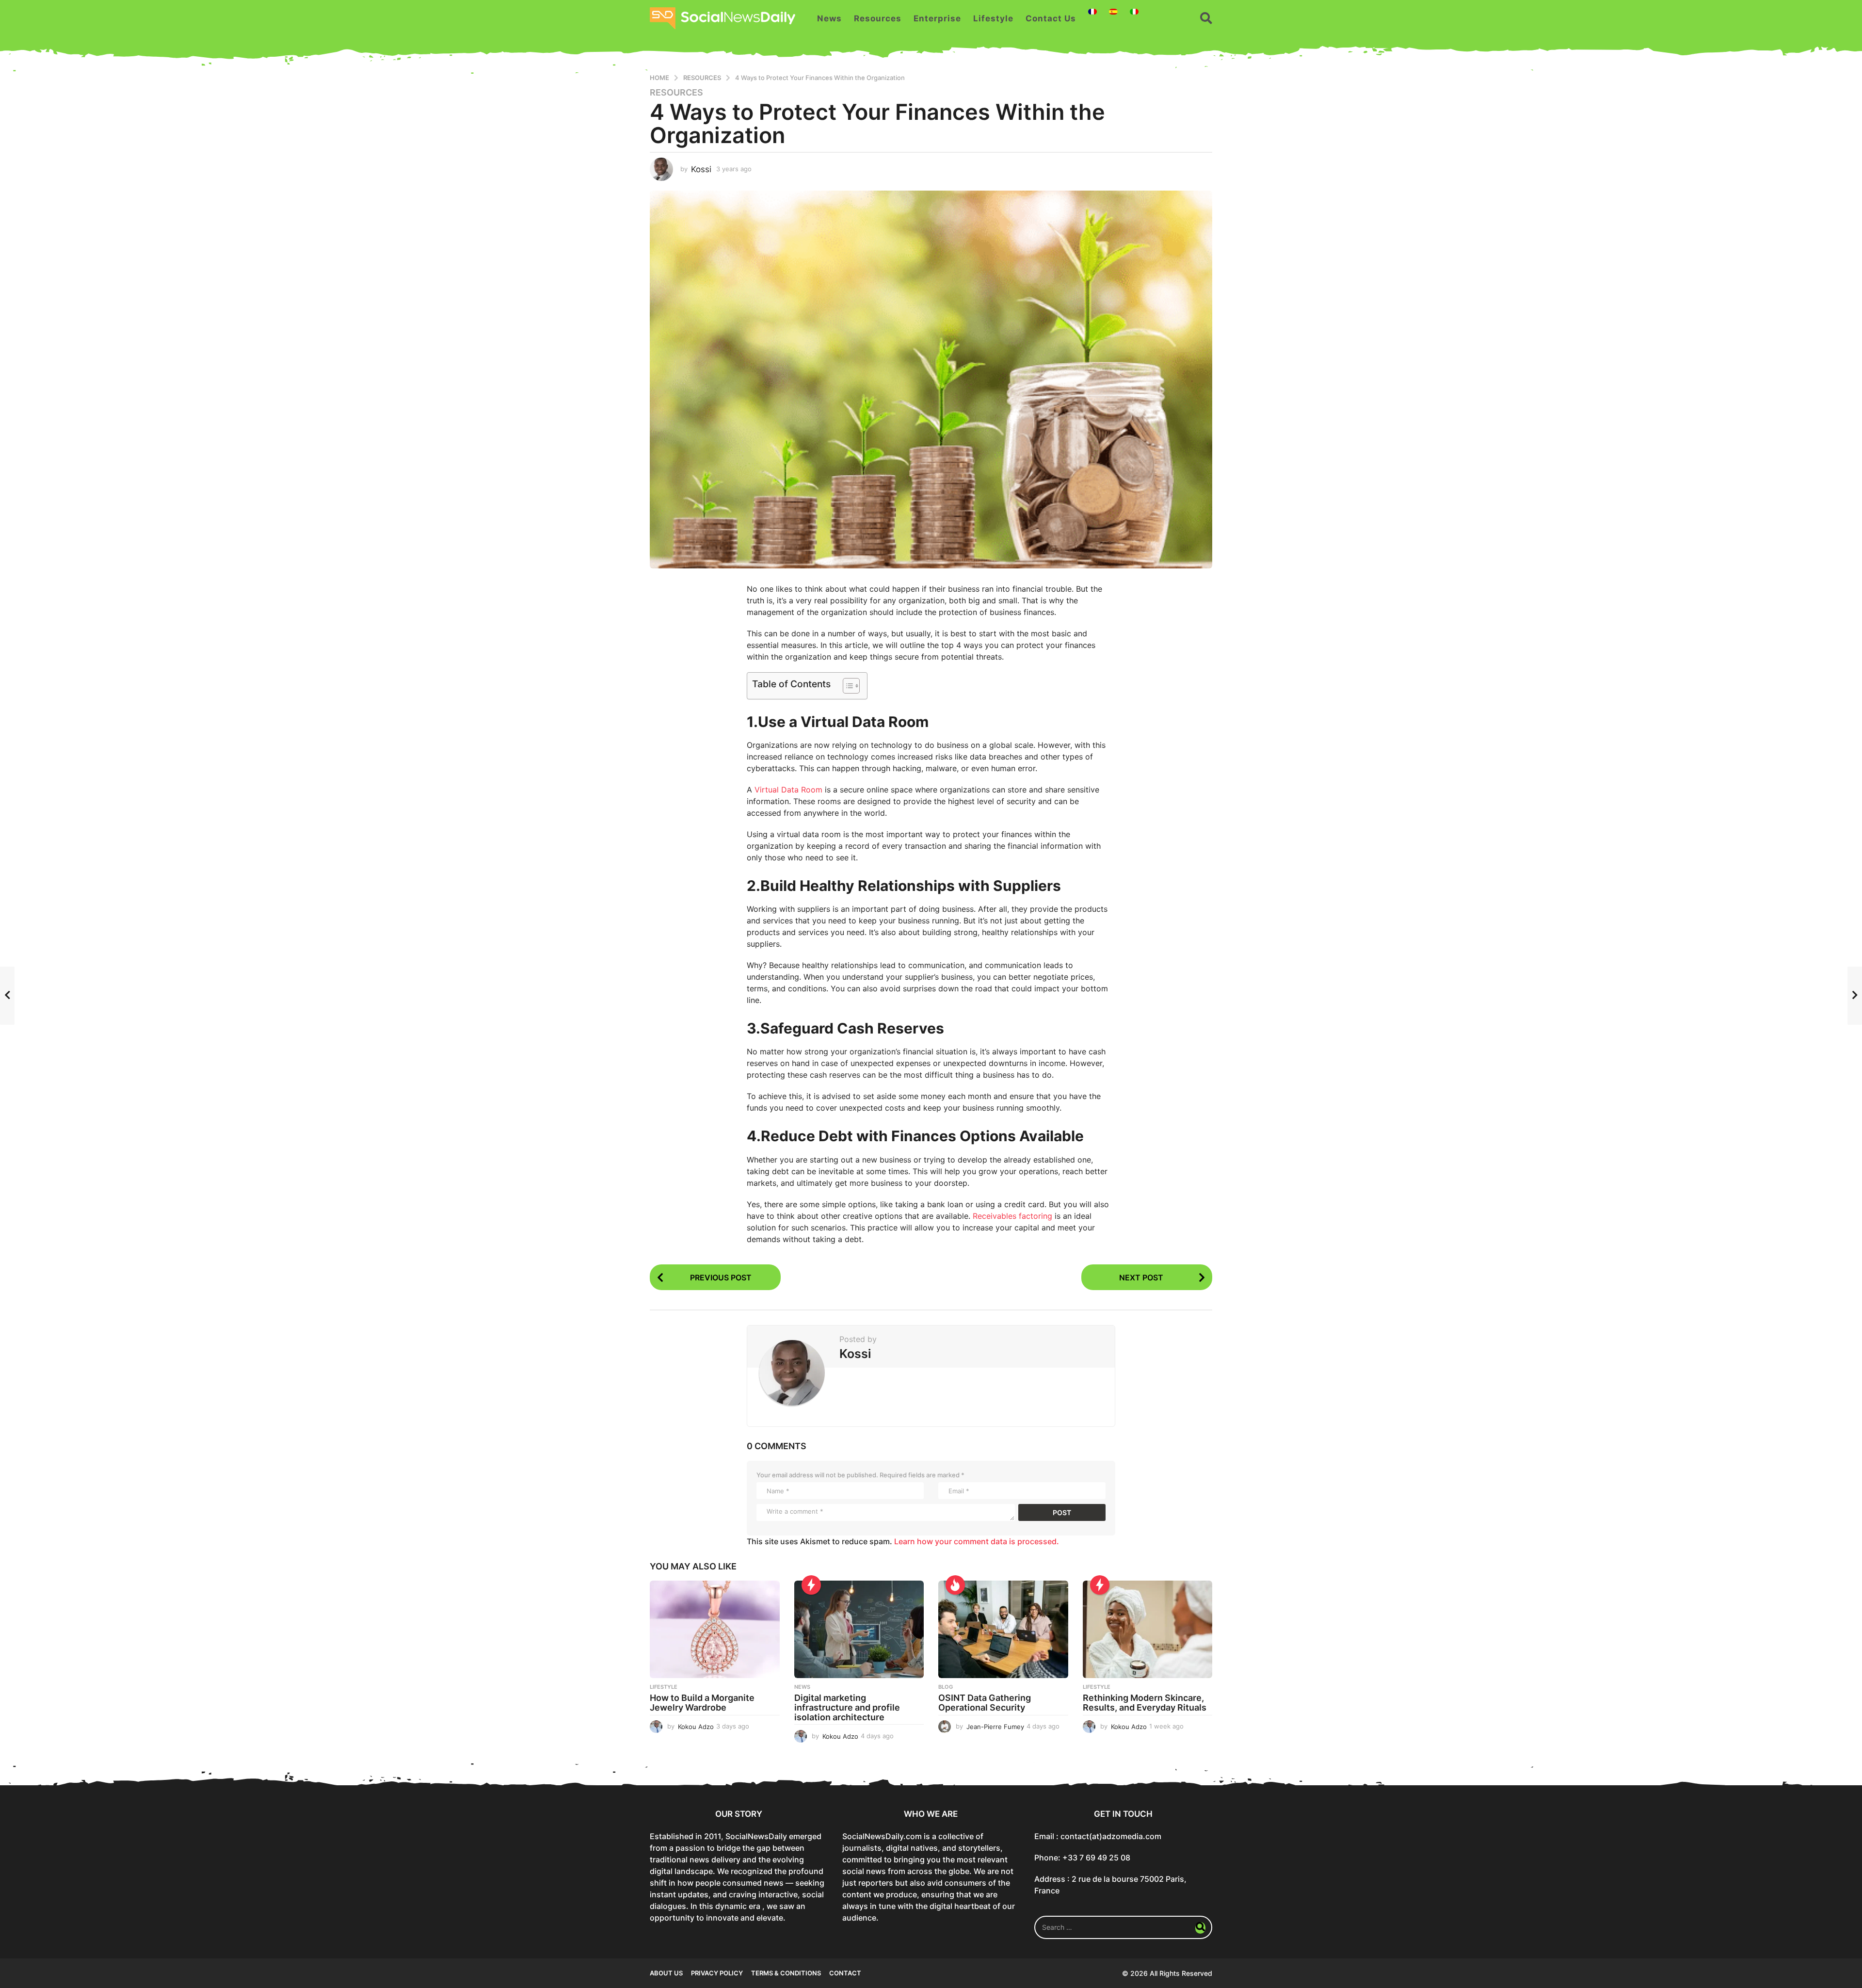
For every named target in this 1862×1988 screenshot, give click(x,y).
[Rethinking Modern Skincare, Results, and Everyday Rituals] (1148, 1629)
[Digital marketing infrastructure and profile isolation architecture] (859, 1629)
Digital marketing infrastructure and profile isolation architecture (847, 1707)
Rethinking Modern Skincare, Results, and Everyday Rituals (1145, 1703)
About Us (666, 1973)
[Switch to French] (1092, 12)
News (829, 18)
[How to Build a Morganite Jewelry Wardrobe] (715, 1629)
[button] (1206, 18)
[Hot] (955, 1585)
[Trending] (811, 1585)
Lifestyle (993, 18)
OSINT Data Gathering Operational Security (985, 1703)
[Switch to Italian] (1134, 12)
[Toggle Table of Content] (846, 686)
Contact (845, 1973)
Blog (946, 1687)
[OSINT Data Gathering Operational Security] (1003, 1629)
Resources (878, 18)
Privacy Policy (717, 1973)
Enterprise (937, 18)
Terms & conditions (786, 1973)
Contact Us (1051, 18)
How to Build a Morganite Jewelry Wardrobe (702, 1703)
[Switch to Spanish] (1113, 12)
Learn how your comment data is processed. (977, 1541)
